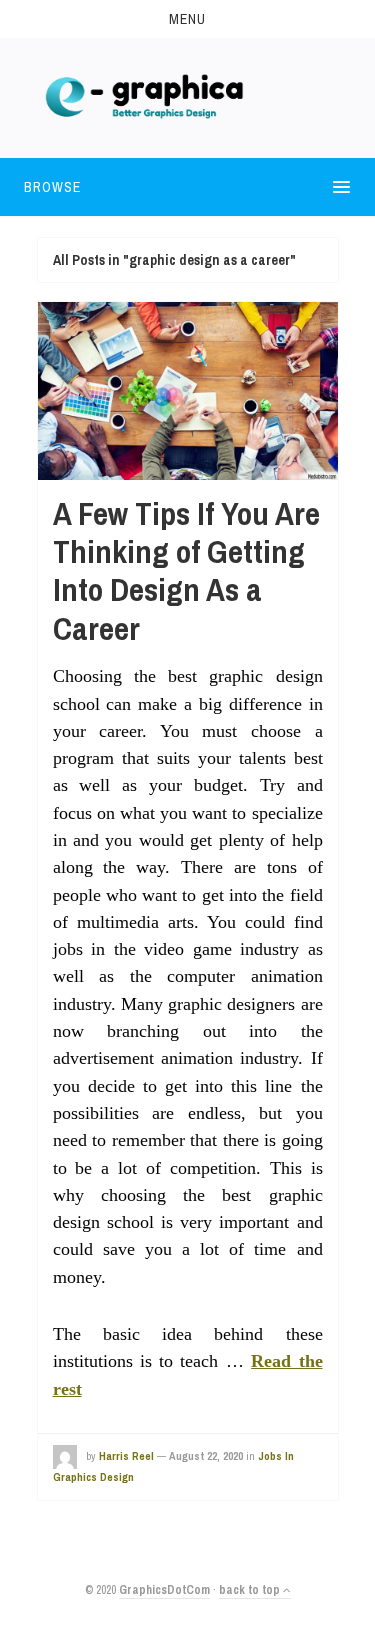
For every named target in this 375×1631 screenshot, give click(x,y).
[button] (187, 19)
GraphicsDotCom (164, 1590)
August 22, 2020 (206, 1456)
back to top (251, 1590)
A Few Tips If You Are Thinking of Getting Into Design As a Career (186, 571)
